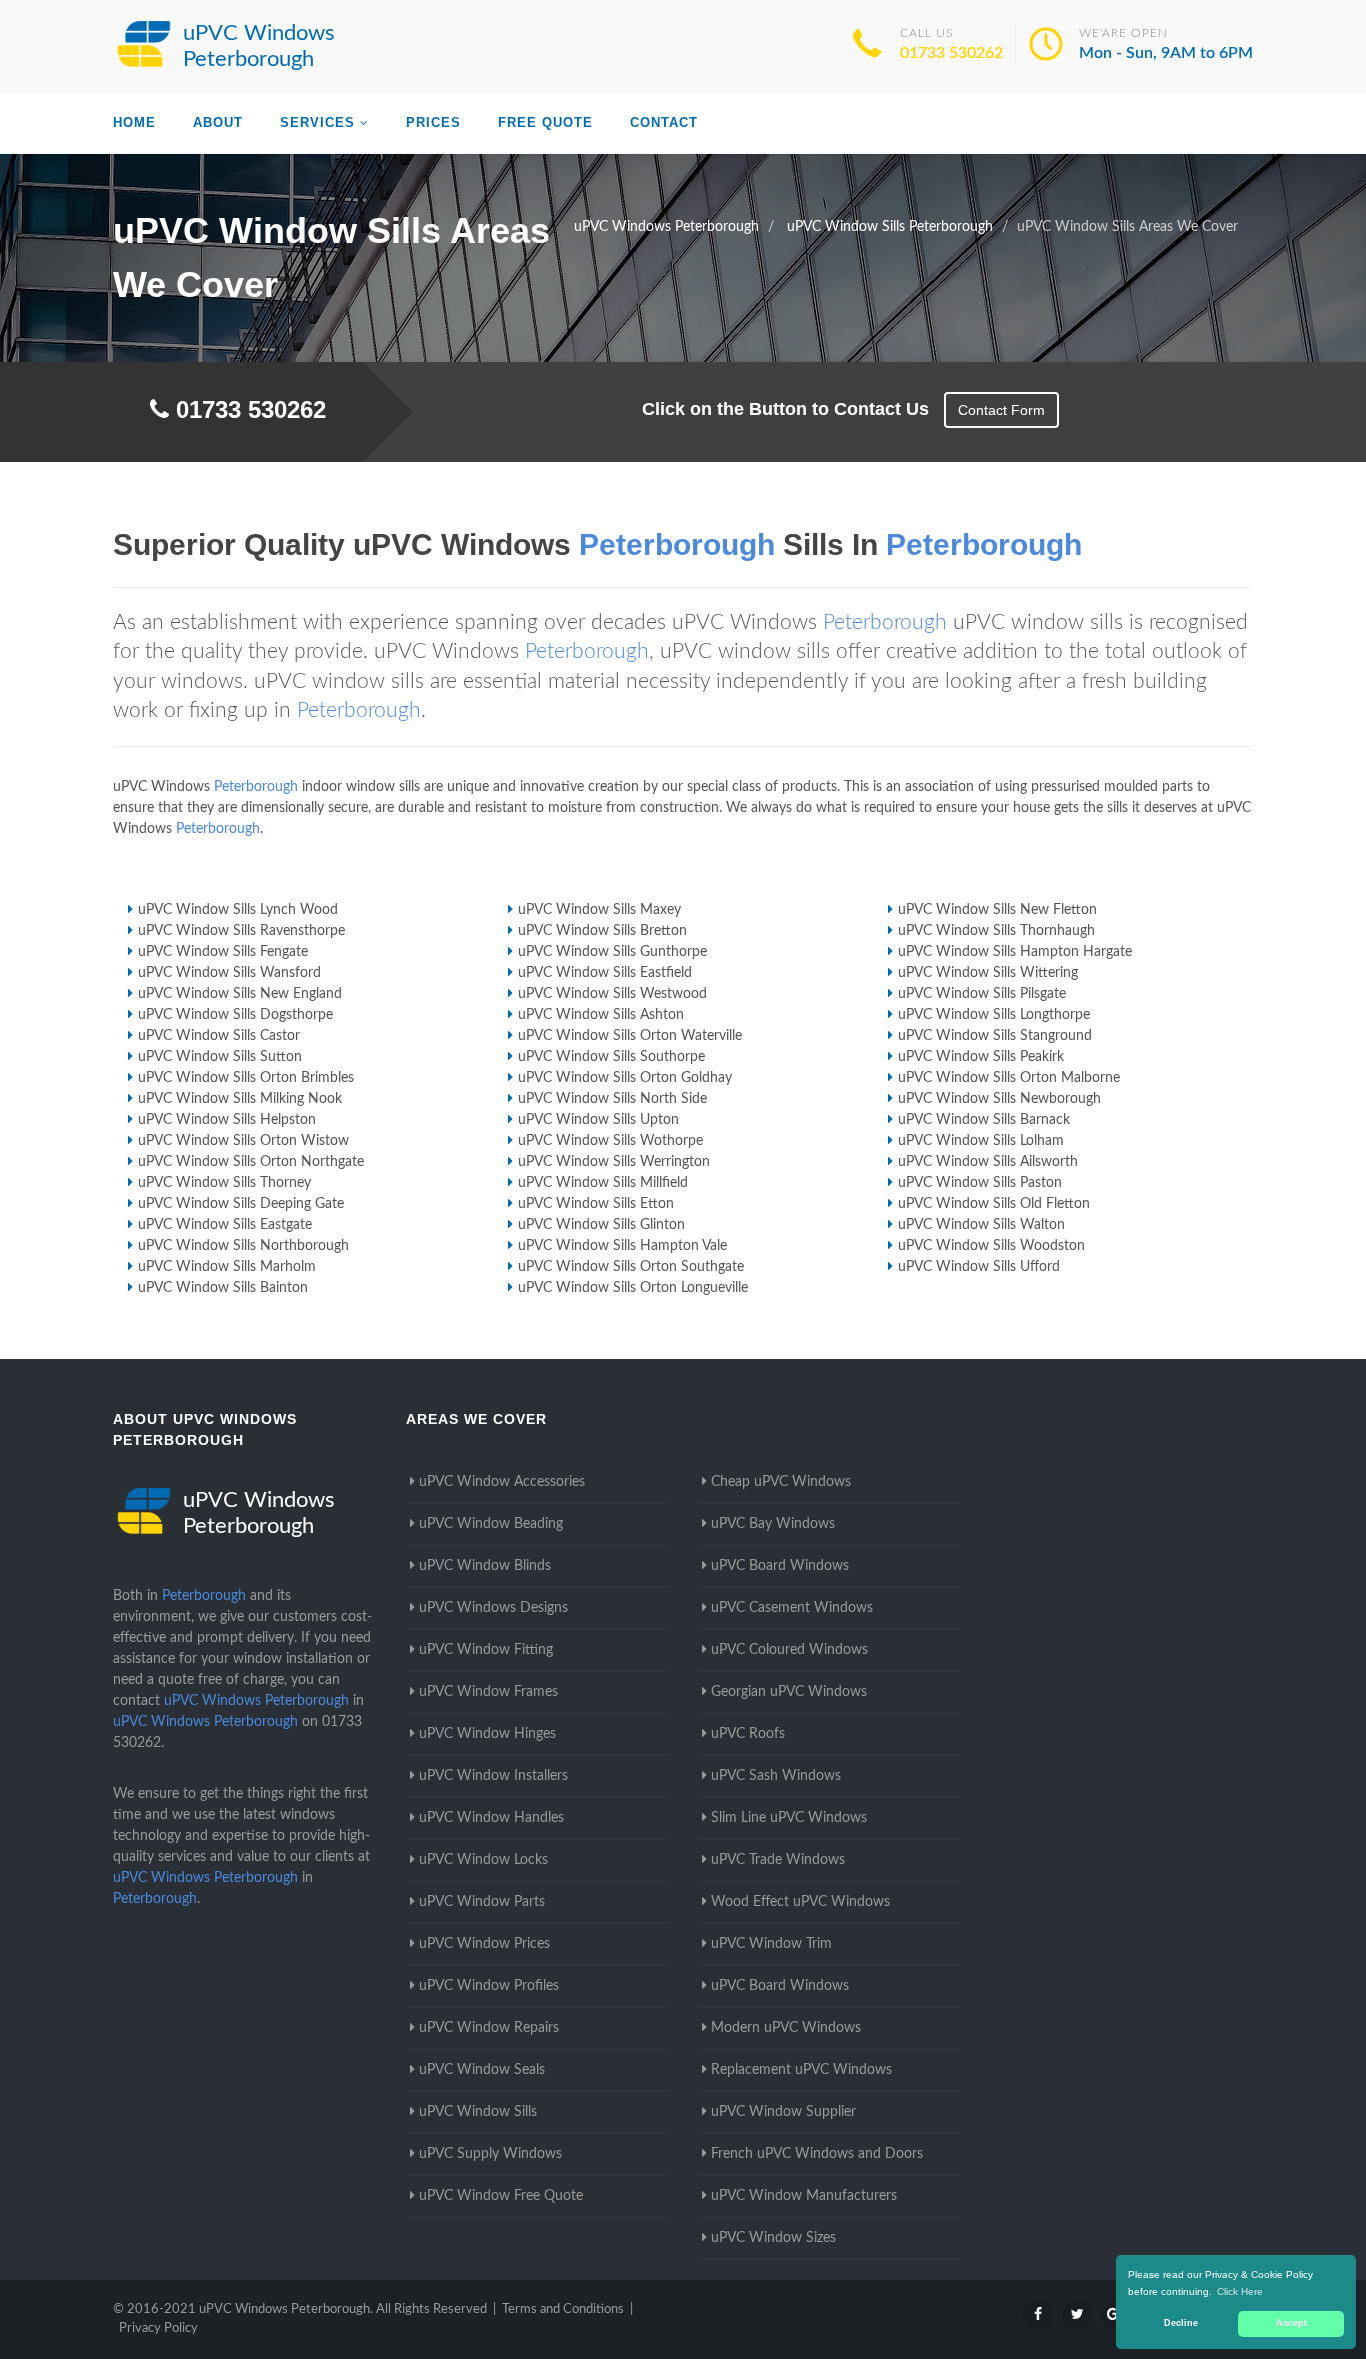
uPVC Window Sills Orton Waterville (630, 1036)
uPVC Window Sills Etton (596, 1204)
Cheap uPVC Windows (781, 1482)
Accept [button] (1291, 2323)
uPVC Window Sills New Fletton (997, 910)
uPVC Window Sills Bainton (223, 1288)
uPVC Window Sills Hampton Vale (622, 1246)
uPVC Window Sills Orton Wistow (243, 1141)
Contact (664, 122)
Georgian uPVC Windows (789, 1692)
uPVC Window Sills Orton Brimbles (246, 1078)
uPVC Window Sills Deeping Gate (241, 1204)
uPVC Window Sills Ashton (601, 1015)
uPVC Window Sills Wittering (988, 973)
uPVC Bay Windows (773, 1524)
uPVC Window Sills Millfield (603, 1183)
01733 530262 (951, 53)
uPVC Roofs (748, 1734)
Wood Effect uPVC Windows (800, 1902)
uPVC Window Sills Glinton (601, 1225)
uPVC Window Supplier (783, 2112)
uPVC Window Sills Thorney (224, 1183)
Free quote (545, 122)
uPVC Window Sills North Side (612, 1099)
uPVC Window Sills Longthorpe (994, 1015)
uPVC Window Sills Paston (980, 1183)
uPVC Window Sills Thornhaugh (996, 931)
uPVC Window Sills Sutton (220, 1057)
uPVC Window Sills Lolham (981, 1141)
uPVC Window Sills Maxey (599, 910)
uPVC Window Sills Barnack (984, 1120)
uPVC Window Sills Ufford (979, 1267)
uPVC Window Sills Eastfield (605, 973)
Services (317, 122)
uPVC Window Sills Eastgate (225, 1225)
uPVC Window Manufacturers (804, 2196)
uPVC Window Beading (491, 1524)
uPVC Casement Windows (792, 1608)
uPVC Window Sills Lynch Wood (238, 910)
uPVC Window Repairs (489, 2028)
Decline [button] (1181, 2323)
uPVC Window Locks (483, 1860)
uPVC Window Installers (493, 1776)
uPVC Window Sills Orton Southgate (631, 1267)
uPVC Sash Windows (776, 1776)
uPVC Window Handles (491, 1818)
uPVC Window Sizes (773, 2238)
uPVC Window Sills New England (240, 994)
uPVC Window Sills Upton (598, 1120)
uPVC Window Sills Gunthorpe (612, 952)
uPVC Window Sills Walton (981, 1225)
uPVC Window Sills (478, 2112)
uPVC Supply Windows (490, 2154)
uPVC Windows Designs (493, 1608)
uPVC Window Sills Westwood (612, 994)
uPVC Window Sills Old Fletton (994, 1204)
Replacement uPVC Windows (801, 2070)
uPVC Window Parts (482, 1902)
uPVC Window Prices (484, 1944)
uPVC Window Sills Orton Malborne (1009, 1078)
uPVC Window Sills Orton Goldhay (625, 1078)
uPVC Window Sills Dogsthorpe (235, 1015)
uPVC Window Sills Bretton (602, 931)
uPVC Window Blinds (485, 1566)
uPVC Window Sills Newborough (999, 1099)
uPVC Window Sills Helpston (227, 1120)
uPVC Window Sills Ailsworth (988, 1162)
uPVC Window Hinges (487, 1734)
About (218, 122)
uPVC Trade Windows (778, 1860)
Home (134, 122)
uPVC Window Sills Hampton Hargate (1015, 952)
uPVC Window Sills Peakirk (981, 1057)
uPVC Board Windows (780, 1566)
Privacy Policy (158, 2328)
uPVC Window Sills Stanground (995, 1036)
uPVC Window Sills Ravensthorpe (241, 931)
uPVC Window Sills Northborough (243, 1246)
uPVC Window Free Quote (501, 2196)
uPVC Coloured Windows (789, 1650)
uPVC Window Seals (482, 2070)
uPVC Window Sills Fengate (223, 952)
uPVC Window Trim (771, 1944)
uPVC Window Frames (488, 1692)
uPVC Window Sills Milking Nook (240, 1099)
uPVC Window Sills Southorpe (611, 1057)
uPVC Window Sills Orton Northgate (251, 1162)
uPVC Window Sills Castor (219, 1036)
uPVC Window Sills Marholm (227, 1267)
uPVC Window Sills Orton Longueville (633, 1288)
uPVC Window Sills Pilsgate (982, 994)
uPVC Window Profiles (489, 1986)
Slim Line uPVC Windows (789, 1818)
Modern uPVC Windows (786, 2028)
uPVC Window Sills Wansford (229, 973)
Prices (433, 122)
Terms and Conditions (563, 2309)
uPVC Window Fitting (486, 1650)
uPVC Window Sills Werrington (614, 1162)
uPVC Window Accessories (502, 1482)
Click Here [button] (1240, 2291)
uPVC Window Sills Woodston (991, 1246)
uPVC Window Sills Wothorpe (610, 1141)
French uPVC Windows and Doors (817, 2154)
